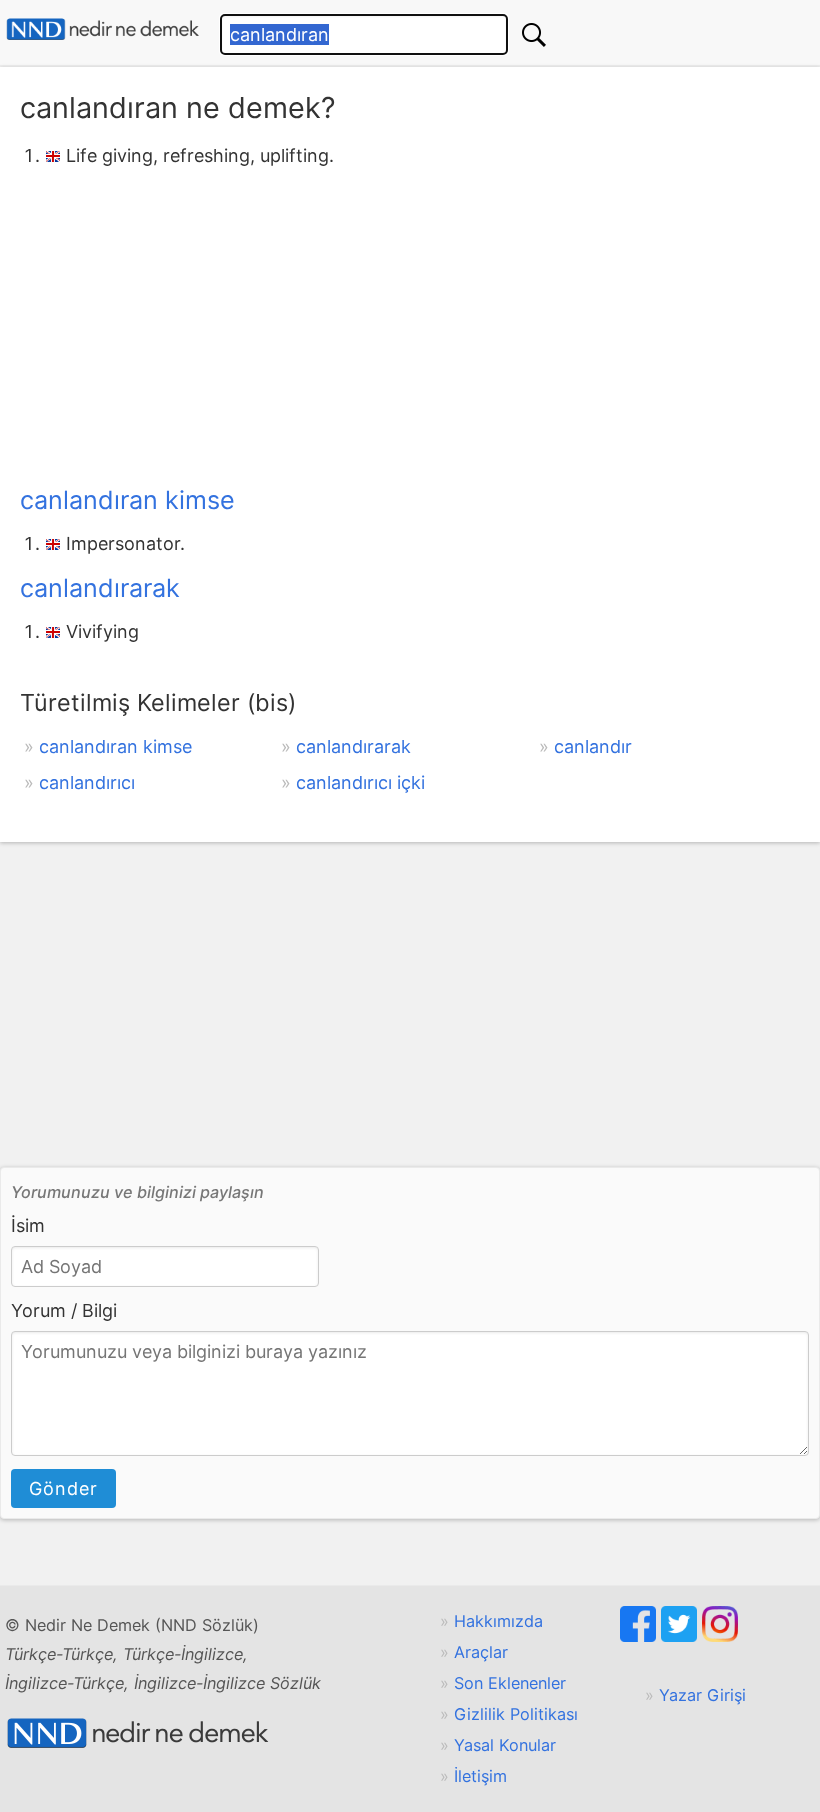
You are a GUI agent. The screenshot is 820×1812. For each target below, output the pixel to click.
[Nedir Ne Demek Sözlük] (102, 29)
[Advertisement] (410, 323)
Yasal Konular (505, 1745)
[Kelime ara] (534, 34)
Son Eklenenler (510, 1683)
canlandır (593, 746)
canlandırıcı (87, 782)
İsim (28, 1225)
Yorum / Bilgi (64, 1310)
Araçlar (481, 1652)
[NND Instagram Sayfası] (720, 1636)
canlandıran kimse (127, 500)
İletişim (480, 1776)
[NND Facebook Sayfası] (640, 1636)
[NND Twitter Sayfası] (681, 1636)
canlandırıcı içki (360, 782)
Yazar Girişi (702, 1695)
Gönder (63, 1488)
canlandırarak (100, 588)
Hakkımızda (498, 1621)
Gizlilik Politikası (516, 1714)
